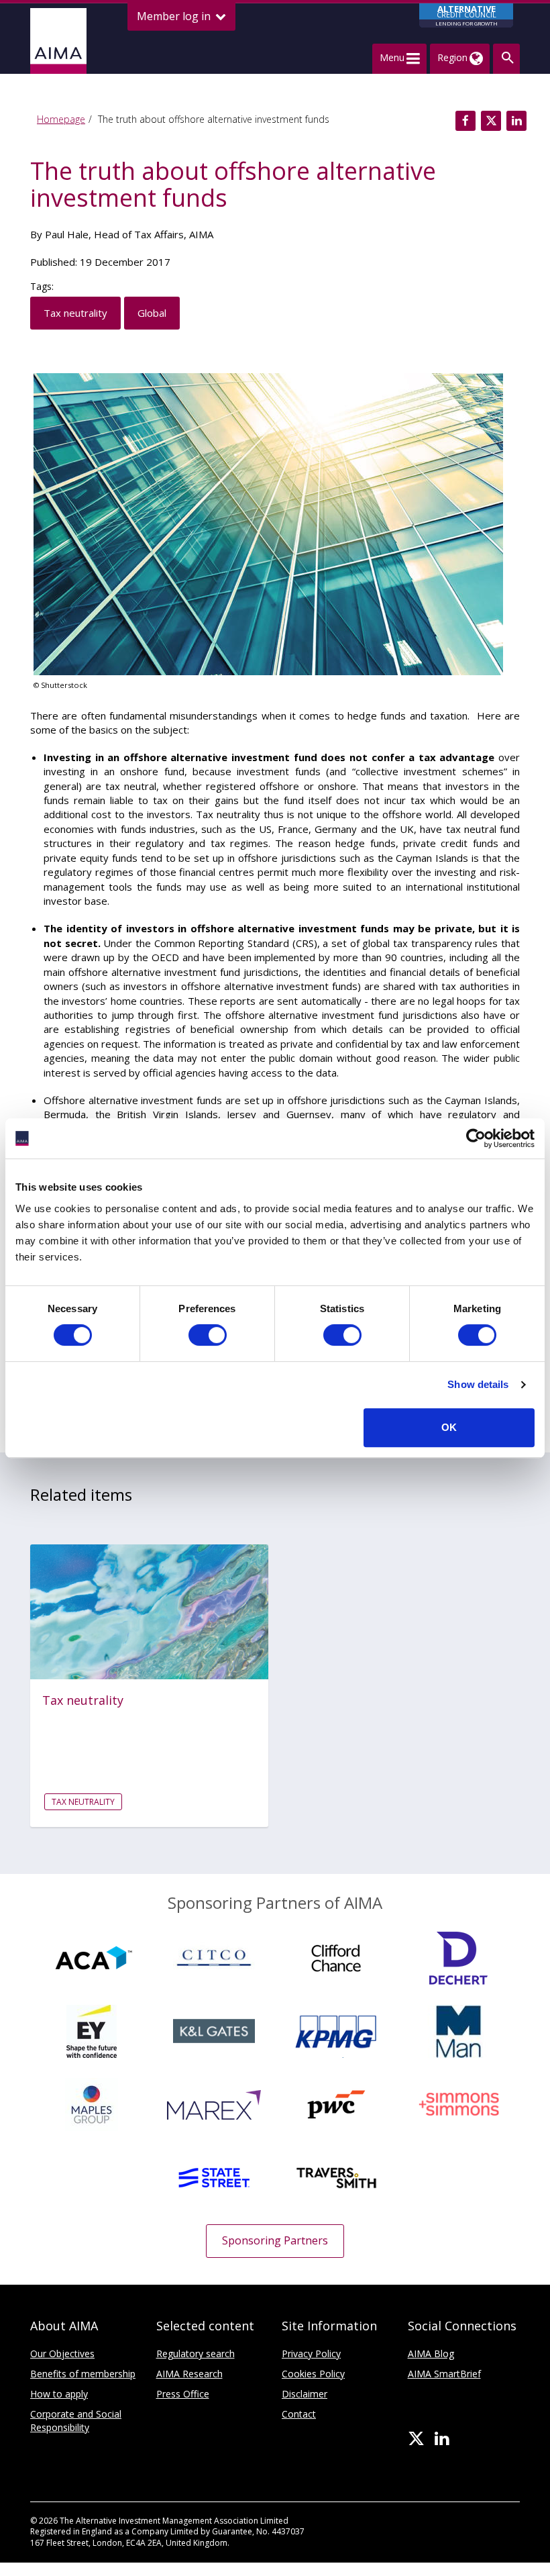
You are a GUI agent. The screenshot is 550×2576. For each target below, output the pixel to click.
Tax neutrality (75, 313)
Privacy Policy (311, 2354)
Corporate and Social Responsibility (76, 2421)
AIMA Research (189, 2374)
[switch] (208, 1335)
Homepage (61, 119)
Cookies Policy (313, 2374)
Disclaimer (305, 2394)
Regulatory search (196, 2354)
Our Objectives (62, 2354)
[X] (416, 2439)
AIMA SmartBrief (444, 2374)
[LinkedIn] (442, 2439)
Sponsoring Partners (275, 2240)
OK (449, 1427)
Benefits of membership (83, 2374)
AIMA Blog (431, 2354)
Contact (299, 2414)
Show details (478, 1384)
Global (152, 313)
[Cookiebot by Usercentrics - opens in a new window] (476, 1138)
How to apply (59, 2394)
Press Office (183, 2394)
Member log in (175, 16)
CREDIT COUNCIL (466, 15)
